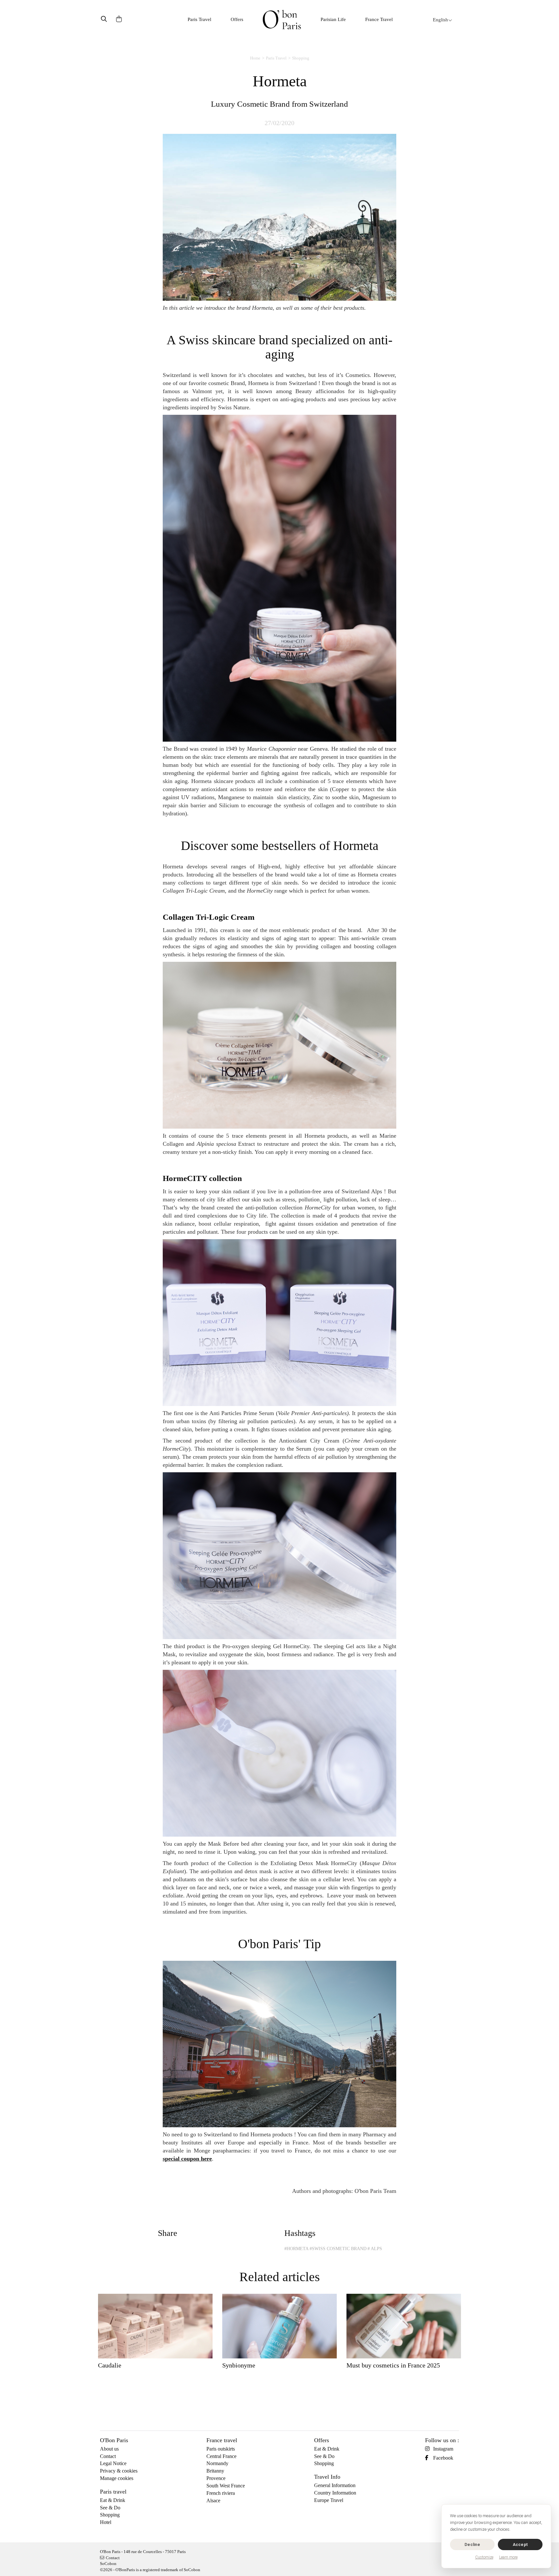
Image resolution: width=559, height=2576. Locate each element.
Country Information (335, 2493)
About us (109, 2449)
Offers (237, 19)
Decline (472, 2544)
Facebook (443, 2458)
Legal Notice (113, 2463)
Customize (484, 2557)
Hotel (106, 2522)
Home (255, 58)
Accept (520, 2544)
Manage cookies (117, 2478)
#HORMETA (296, 2249)
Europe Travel (329, 2500)
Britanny (215, 2471)
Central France (221, 2456)
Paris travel (113, 2492)
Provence (216, 2478)
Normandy (217, 2463)
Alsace (213, 2501)
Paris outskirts (221, 2449)
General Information (335, 2485)
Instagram (443, 2449)
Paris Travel (199, 19)
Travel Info (327, 2477)
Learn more (508, 2557)
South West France (226, 2486)
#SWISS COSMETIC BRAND (338, 2249)
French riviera (221, 2493)
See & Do (110, 2508)
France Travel (379, 19)
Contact (108, 2456)
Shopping (301, 58)
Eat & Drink (113, 2500)
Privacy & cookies (119, 2471)
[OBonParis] (282, 20)
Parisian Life (333, 19)
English (440, 20)
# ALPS (375, 2249)
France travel (222, 2440)
